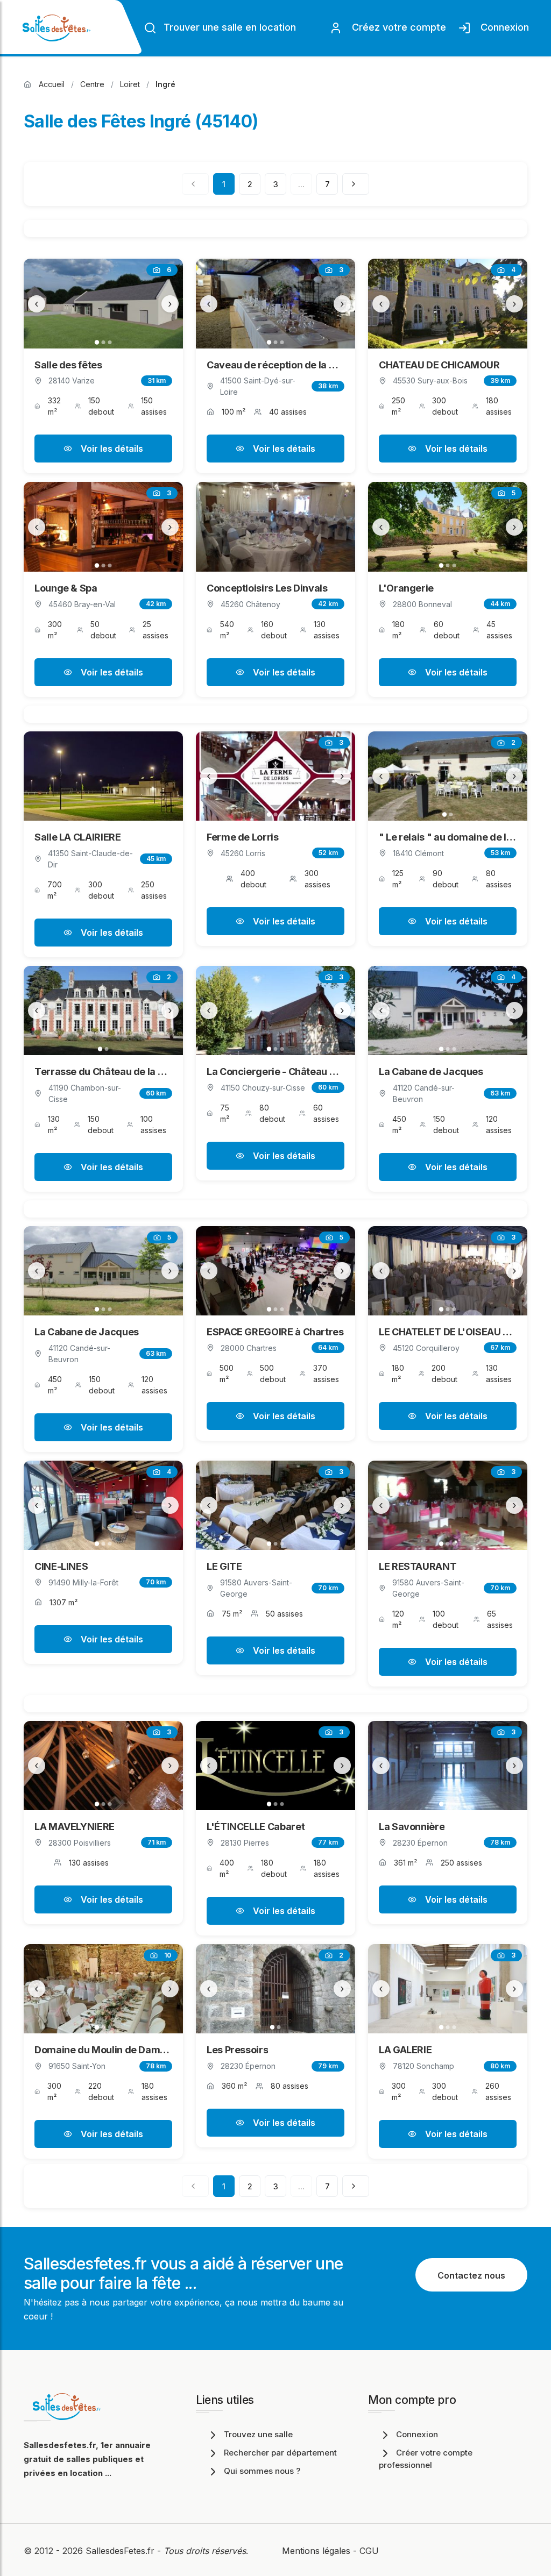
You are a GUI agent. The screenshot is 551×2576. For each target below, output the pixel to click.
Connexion (502, 27)
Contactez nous (471, 2275)
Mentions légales (316, 2551)
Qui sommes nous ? (262, 2471)
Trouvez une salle (258, 2434)
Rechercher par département (280, 2453)
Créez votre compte (396, 27)
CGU (369, 2551)
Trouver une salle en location (228, 27)
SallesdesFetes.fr (121, 2551)
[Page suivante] (356, 184)
